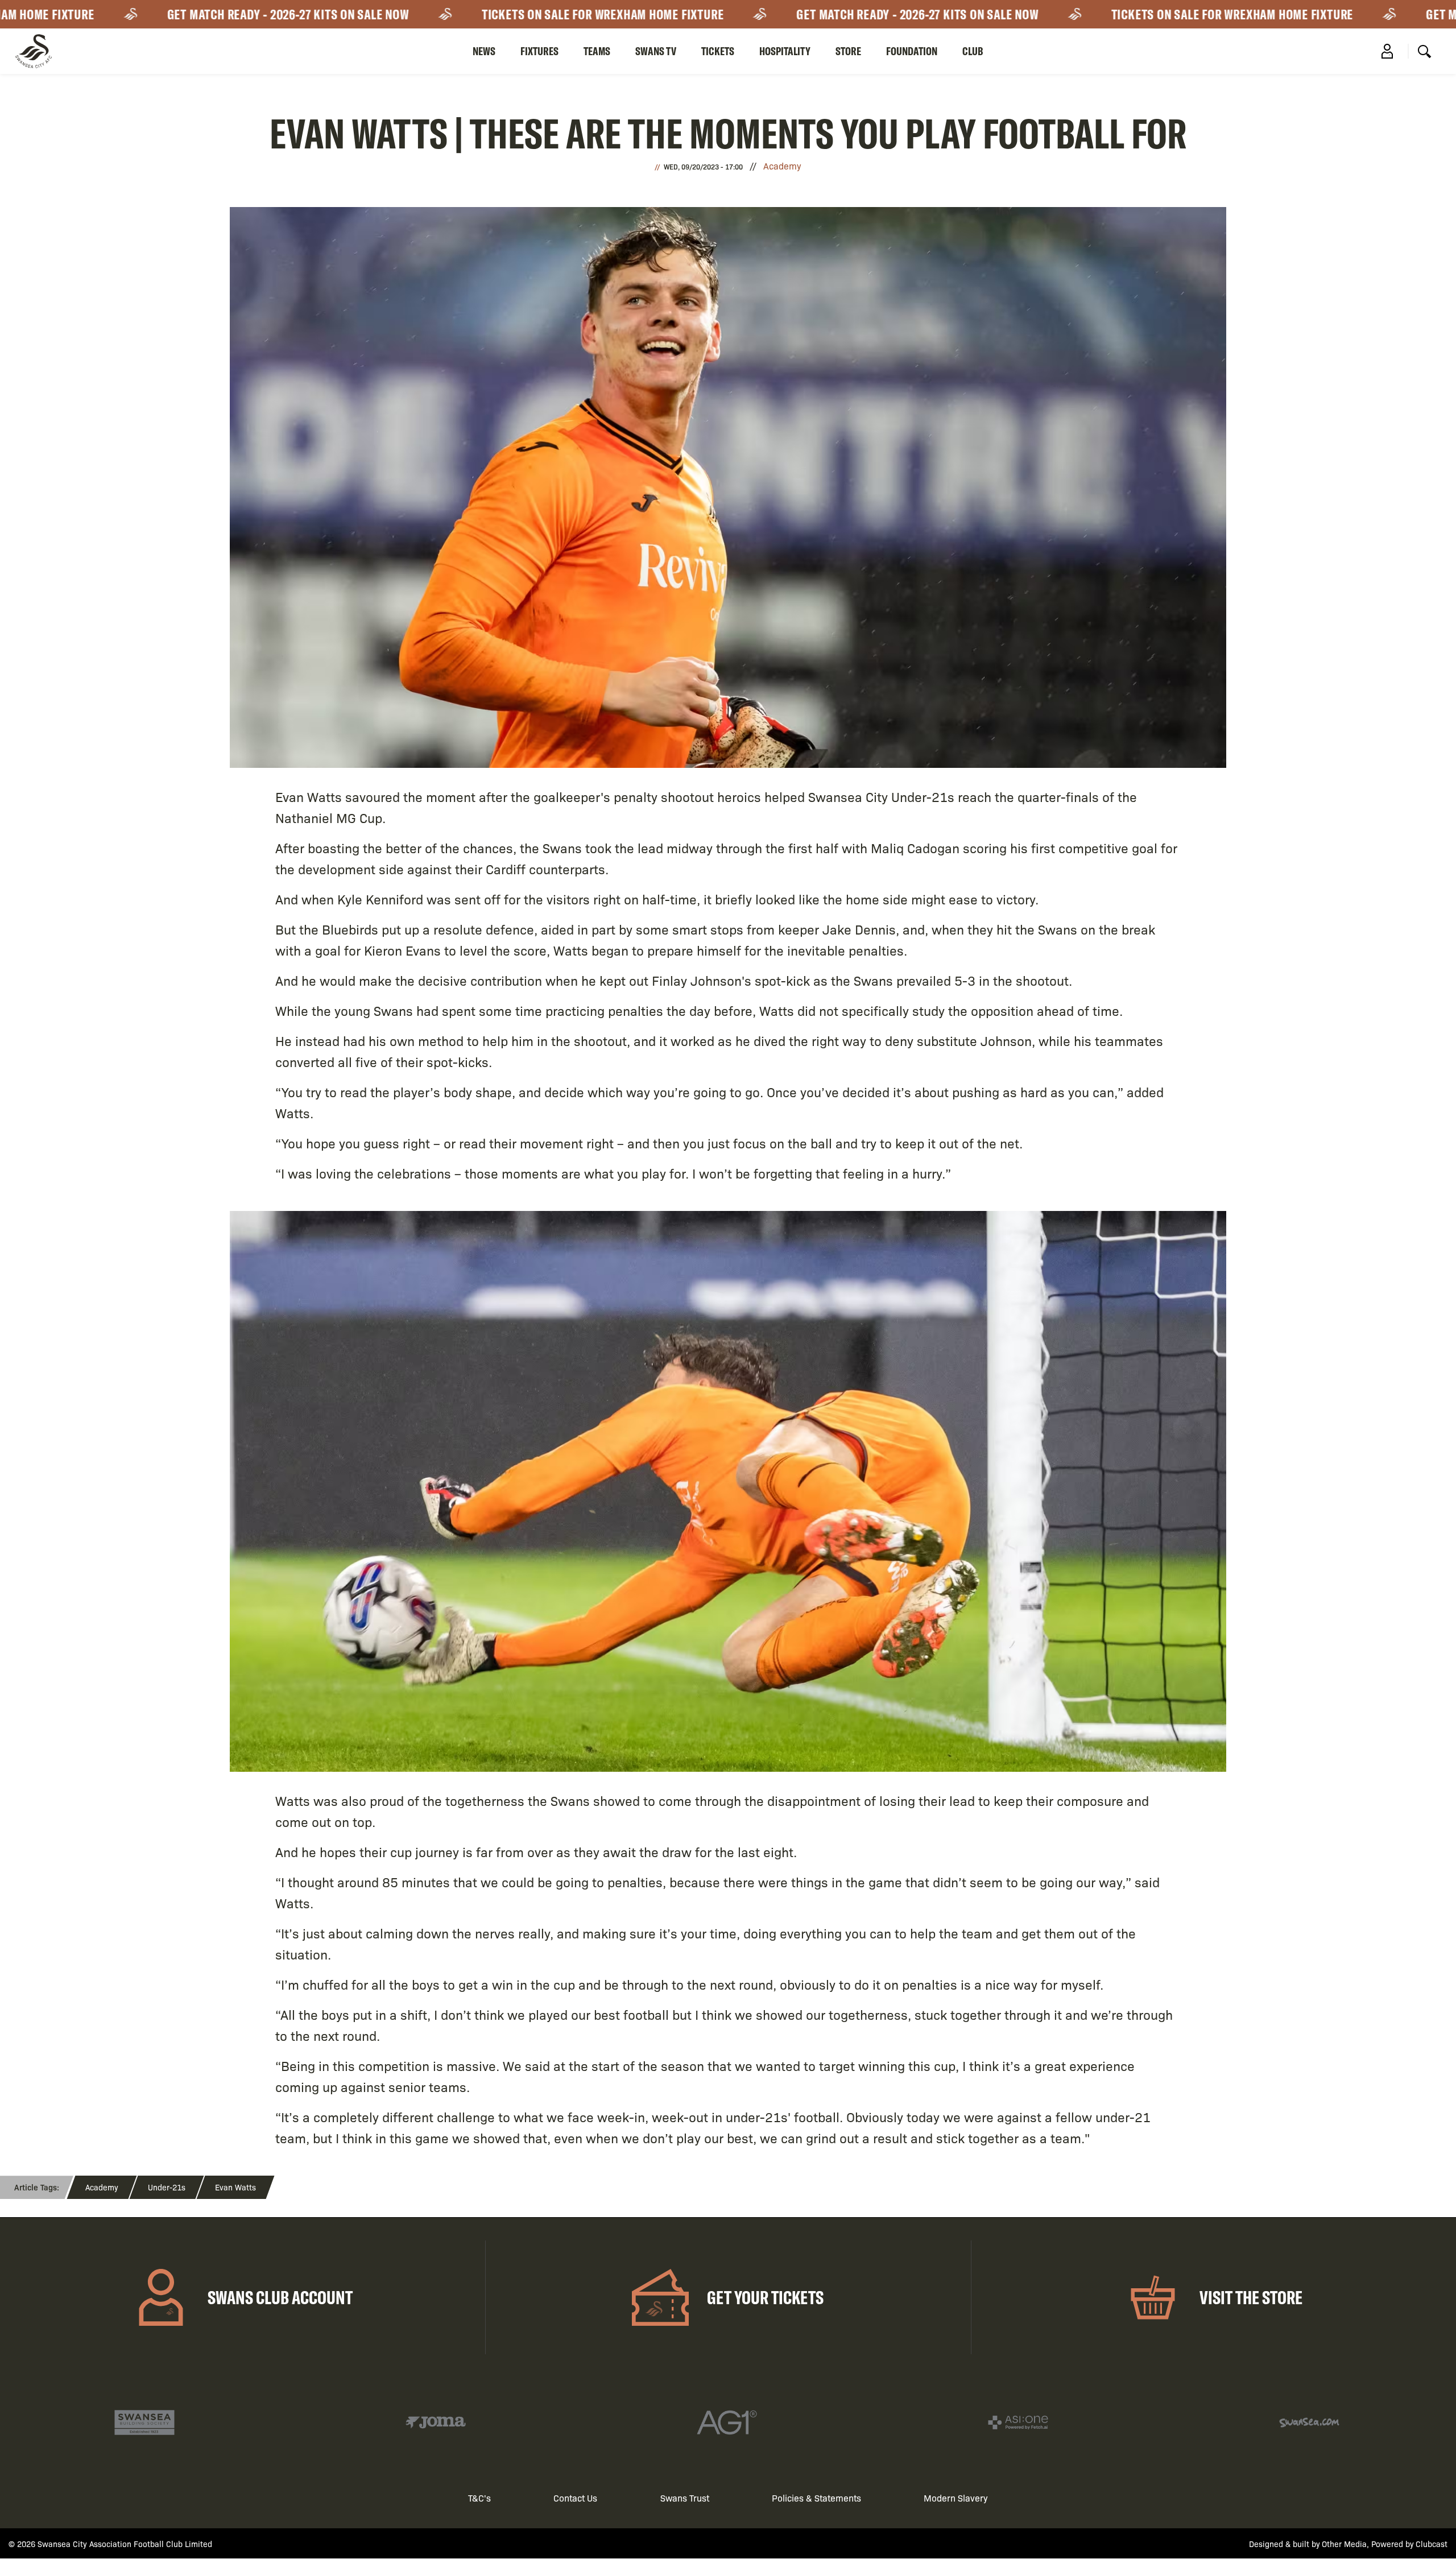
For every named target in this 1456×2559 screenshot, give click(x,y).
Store (848, 51)
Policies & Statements (816, 2498)
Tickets (718, 51)
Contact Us (575, 2498)
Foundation (912, 51)
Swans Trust (685, 2498)
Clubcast (1432, 2544)
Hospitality (785, 51)
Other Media (1344, 2544)
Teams (597, 51)
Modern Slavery (956, 2498)
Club (973, 51)
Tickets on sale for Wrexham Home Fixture (526, 14)
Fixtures (539, 51)
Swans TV (656, 51)
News (484, 51)
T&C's (479, 2498)
